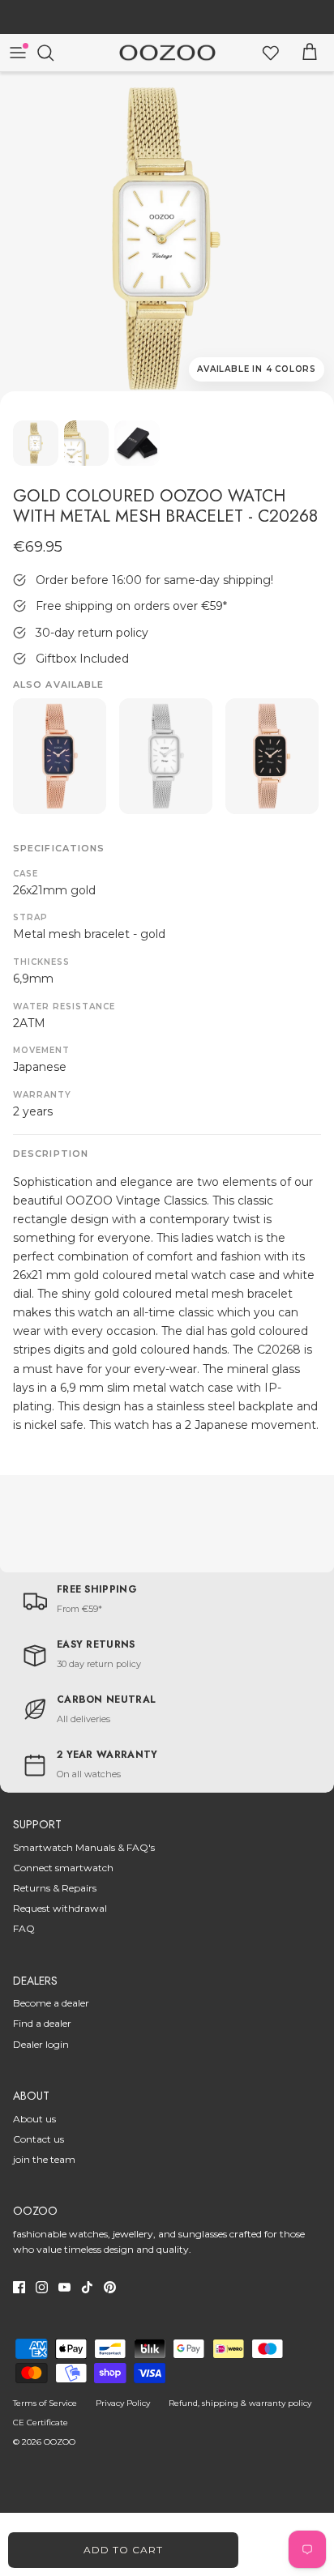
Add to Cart (123, 2550)
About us (34, 2119)
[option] (167, 239)
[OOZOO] (167, 53)
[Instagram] (42, 2287)
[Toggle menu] (18, 53)
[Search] (54, 53)
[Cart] (310, 53)
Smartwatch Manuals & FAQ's (84, 1847)
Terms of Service (45, 2403)
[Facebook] (19, 2287)
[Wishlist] (271, 53)
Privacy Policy (123, 2403)
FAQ (24, 1928)
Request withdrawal (60, 1908)
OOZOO (60, 2442)
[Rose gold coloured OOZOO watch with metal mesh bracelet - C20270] (272, 757)
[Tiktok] (87, 2287)
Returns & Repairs (55, 1888)
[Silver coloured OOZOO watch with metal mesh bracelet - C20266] (166, 757)
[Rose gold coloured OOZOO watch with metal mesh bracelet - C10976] (60, 757)
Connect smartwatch (63, 1868)
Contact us (39, 2139)
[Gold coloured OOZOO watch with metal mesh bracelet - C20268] (167, 239)
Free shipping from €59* (167, 19)
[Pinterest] (110, 2287)
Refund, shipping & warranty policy (240, 2403)
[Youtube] (64, 2287)
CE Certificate (41, 2422)
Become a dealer (51, 2003)
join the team (44, 2159)
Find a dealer (42, 2023)
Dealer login (41, 2044)
